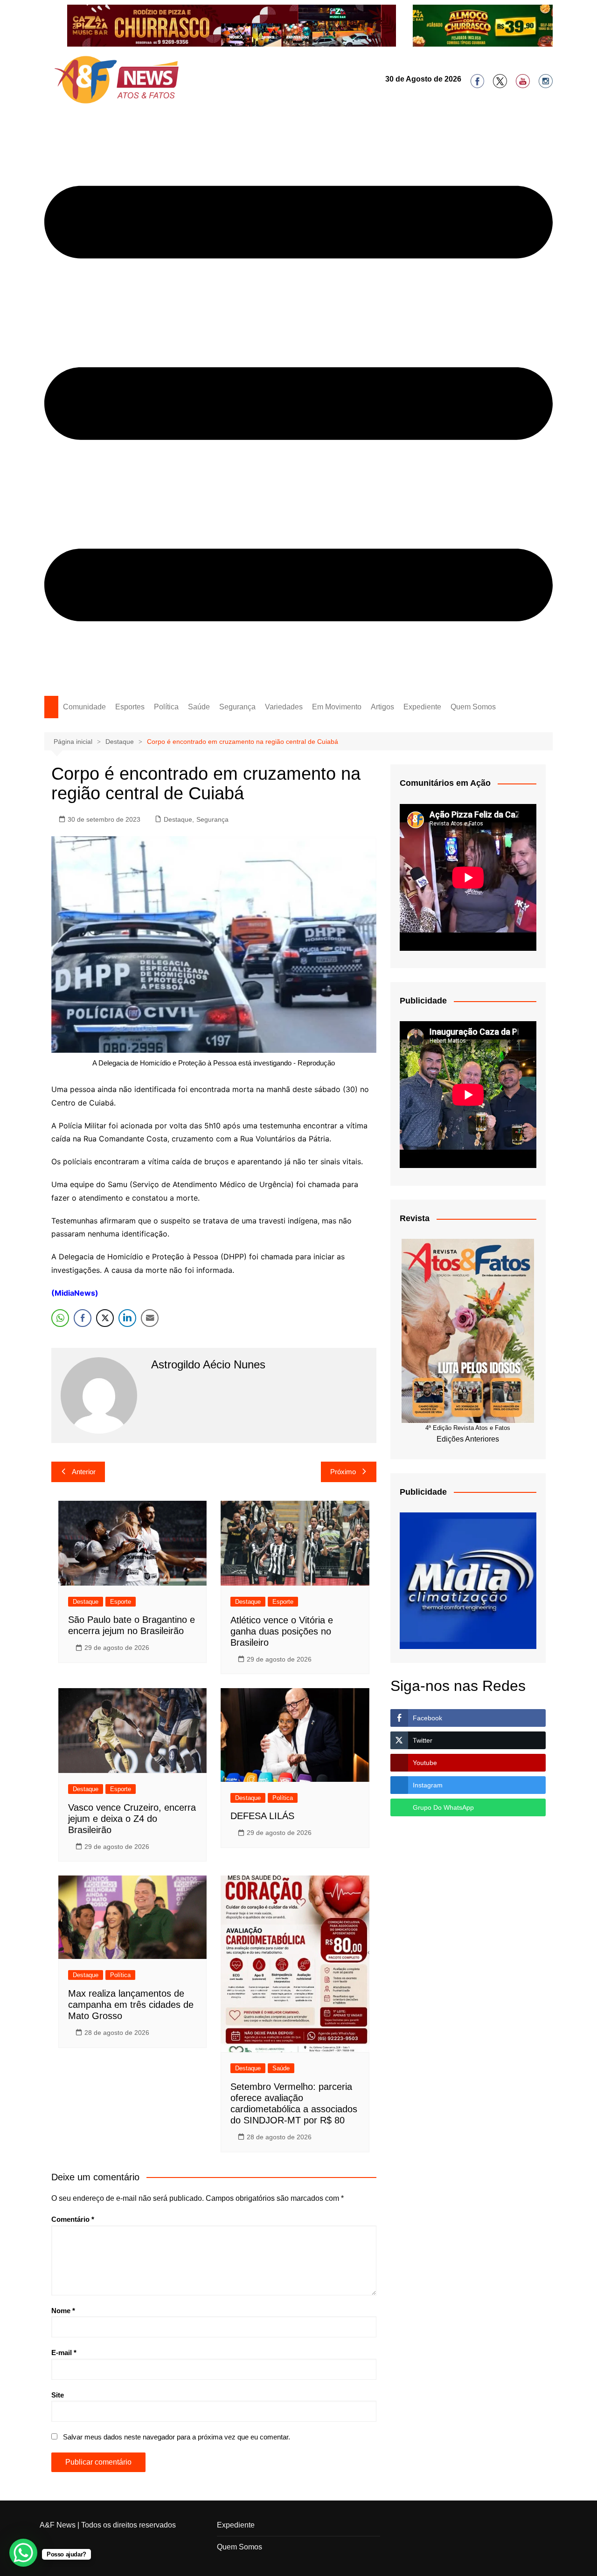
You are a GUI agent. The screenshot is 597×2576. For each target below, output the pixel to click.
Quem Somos (473, 707)
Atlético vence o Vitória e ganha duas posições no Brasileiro (282, 1631)
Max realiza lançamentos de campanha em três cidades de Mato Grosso (131, 2005)
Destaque (178, 819)
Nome (63, 2311)
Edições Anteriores (468, 1439)
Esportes (130, 707)
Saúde (199, 707)
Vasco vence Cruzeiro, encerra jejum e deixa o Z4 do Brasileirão (132, 1819)
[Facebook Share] (83, 1318)
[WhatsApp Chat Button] (23, 2553)
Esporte (121, 1602)
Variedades (284, 707)
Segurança (237, 707)
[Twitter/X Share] (105, 1318)
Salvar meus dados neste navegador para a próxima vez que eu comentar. (177, 2437)
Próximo (343, 1472)
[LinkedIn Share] (127, 1318)
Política (166, 707)
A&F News (58, 2525)
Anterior (84, 1472)
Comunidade (84, 707)
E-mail (64, 2353)
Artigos (382, 707)
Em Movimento (337, 707)
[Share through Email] (150, 1318)
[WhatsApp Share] (60, 1318)
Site (58, 2395)
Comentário (73, 2219)
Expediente (422, 707)
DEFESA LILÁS (262, 1816)
